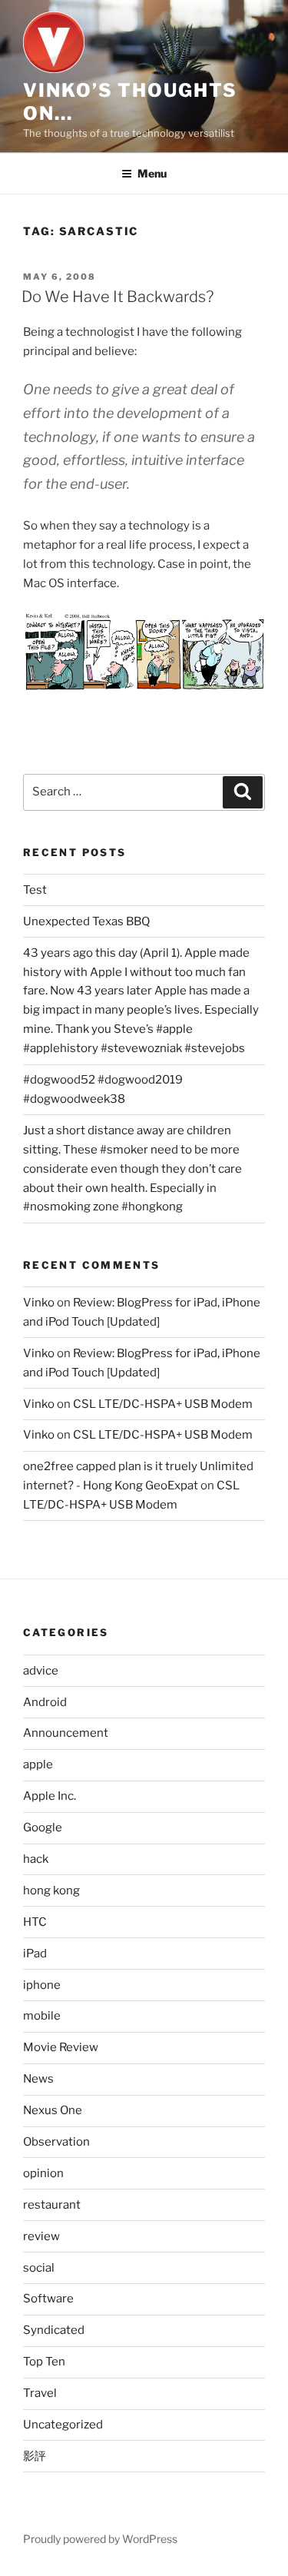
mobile (42, 2016)
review (41, 2236)
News (38, 2079)
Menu (152, 173)
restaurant (52, 2205)
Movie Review (61, 2047)
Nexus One (53, 2110)
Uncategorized (63, 2425)
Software (48, 2299)
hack (36, 1859)
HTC (35, 1922)
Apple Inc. (50, 1796)
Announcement (66, 1733)
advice (41, 1671)
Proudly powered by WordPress (100, 2539)
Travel (40, 2393)
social (39, 2268)
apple (38, 1764)
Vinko (39, 1303)
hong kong (51, 1891)
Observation (56, 2142)
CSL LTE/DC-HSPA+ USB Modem (163, 1404)
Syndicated (54, 2330)
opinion (43, 2173)
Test (35, 890)
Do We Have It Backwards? (118, 297)
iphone (42, 1985)
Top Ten (44, 2362)
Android (45, 1702)
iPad (35, 1954)
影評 (35, 2456)
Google (43, 1827)
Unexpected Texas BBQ (86, 921)
